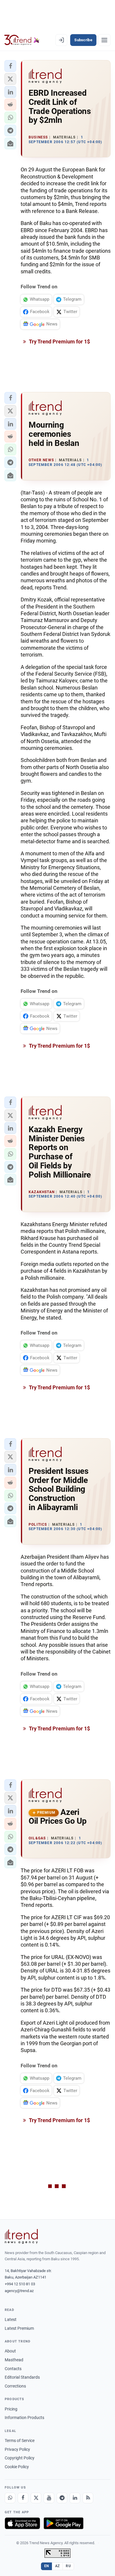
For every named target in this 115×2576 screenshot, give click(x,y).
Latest (11, 2319)
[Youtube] (49, 2498)
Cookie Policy (17, 2467)
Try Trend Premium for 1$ (59, 342)
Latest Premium (19, 2328)
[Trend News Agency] (21, 2236)
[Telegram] (62, 2498)
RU (68, 2566)
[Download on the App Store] (22, 2523)
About (10, 2351)
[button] (10, 66)
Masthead (14, 2360)
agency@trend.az (19, 2291)
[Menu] (104, 40)
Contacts (13, 2369)
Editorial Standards (22, 2377)
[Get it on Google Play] (64, 2523)
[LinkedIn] (75, 2498)
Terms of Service (20, 2441)
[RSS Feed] (88, 2498)
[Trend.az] (22, 40)
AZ (57, 2566)
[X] (36, 2498)
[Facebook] (23, 2498)
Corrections (15, 2386)
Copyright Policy (20, 2458)
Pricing (11, 2409)
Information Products (24, 2418)
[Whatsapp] (10, 2498)
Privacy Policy (17, 2449)
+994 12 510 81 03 (20, 2284)
